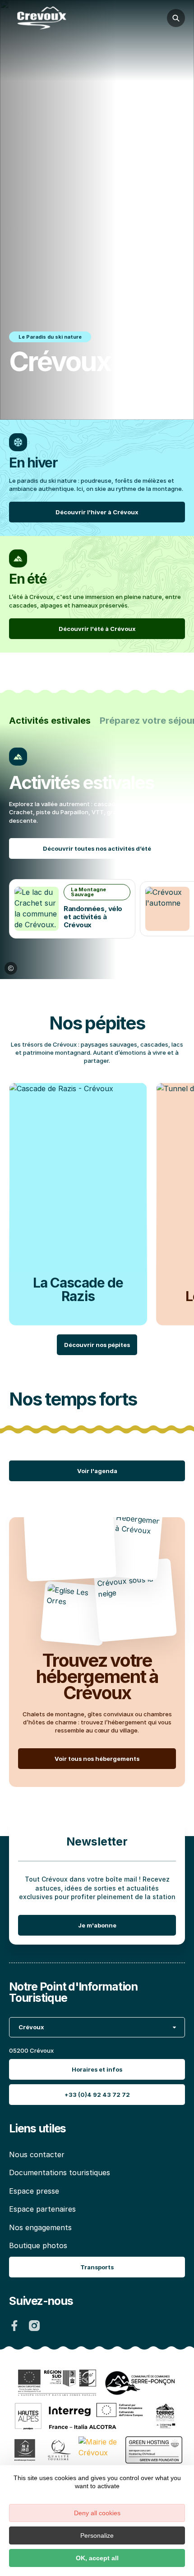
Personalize (97, 2535)
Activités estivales (50, 721)
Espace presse (34, 2191)
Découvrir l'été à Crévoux (97, 629)
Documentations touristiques (60, 2173)
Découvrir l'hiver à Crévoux (97, 512)
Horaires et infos (97, 2069)
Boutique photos (38, 2245)
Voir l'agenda (97, 1471)
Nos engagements (40, 2227)
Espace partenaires (42, 2209)
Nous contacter (37, 2154)
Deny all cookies (97, 2513)
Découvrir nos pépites (97, 1345)
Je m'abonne (97, 1925)
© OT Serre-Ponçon (11, 968)
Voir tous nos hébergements (97, 1758)
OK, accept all (97, 2558)
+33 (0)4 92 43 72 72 (97, 2095)
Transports (97, 2268)
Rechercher (176, 18)
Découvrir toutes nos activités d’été (97, 848)
